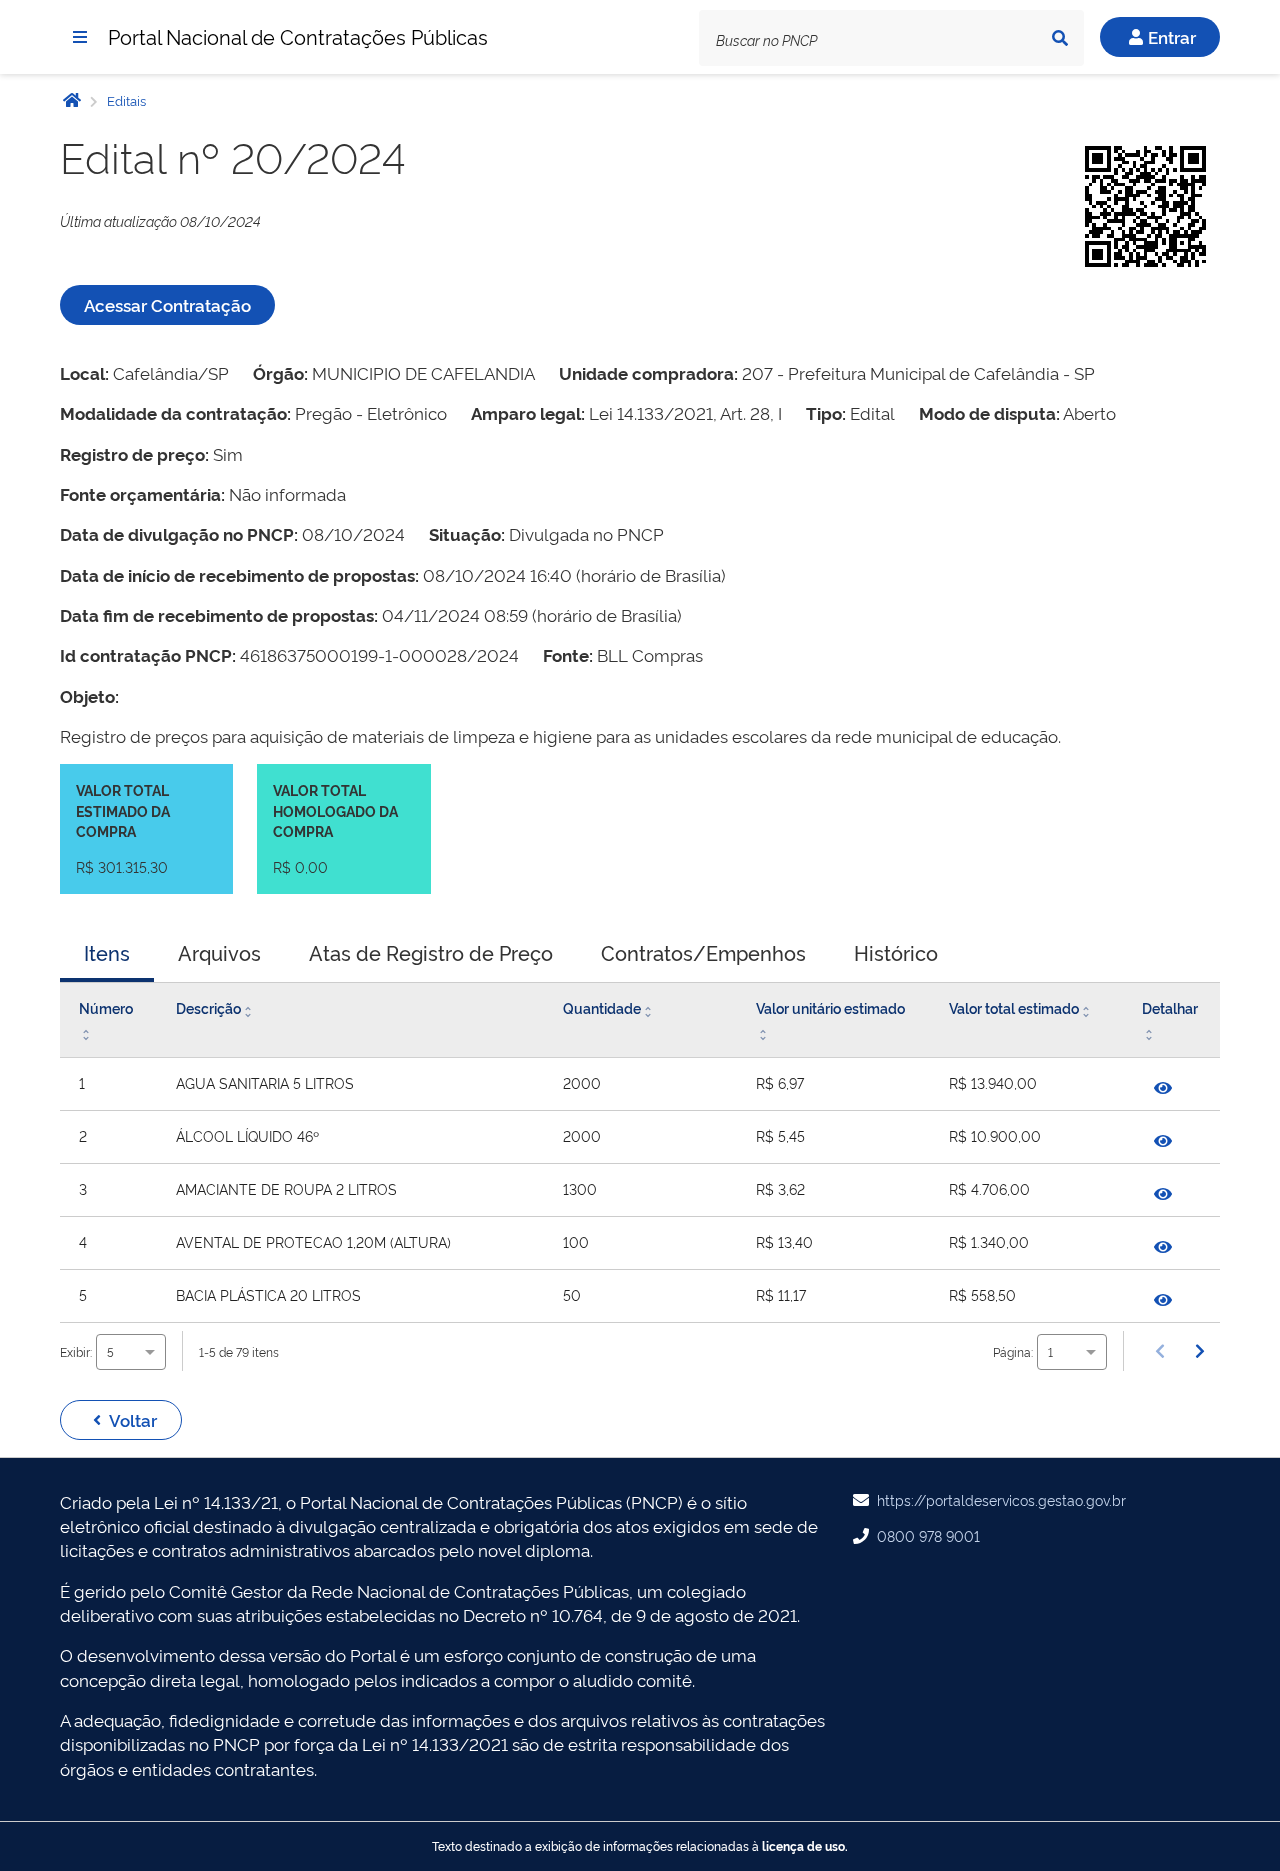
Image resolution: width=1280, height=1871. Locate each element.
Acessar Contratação (167, 304)
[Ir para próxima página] (1200, 1351)
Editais (125, 100)
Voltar (133, 1419)
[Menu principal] (80, 37)
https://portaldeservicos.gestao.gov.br (1001, 1499)
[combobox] (131, 1351)
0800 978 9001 (928, 1535)
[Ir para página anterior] (1160, 1351)
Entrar (1172, 36)
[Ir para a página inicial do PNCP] (72, 99)
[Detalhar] (1163, 1088)
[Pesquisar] (1060, 38)
